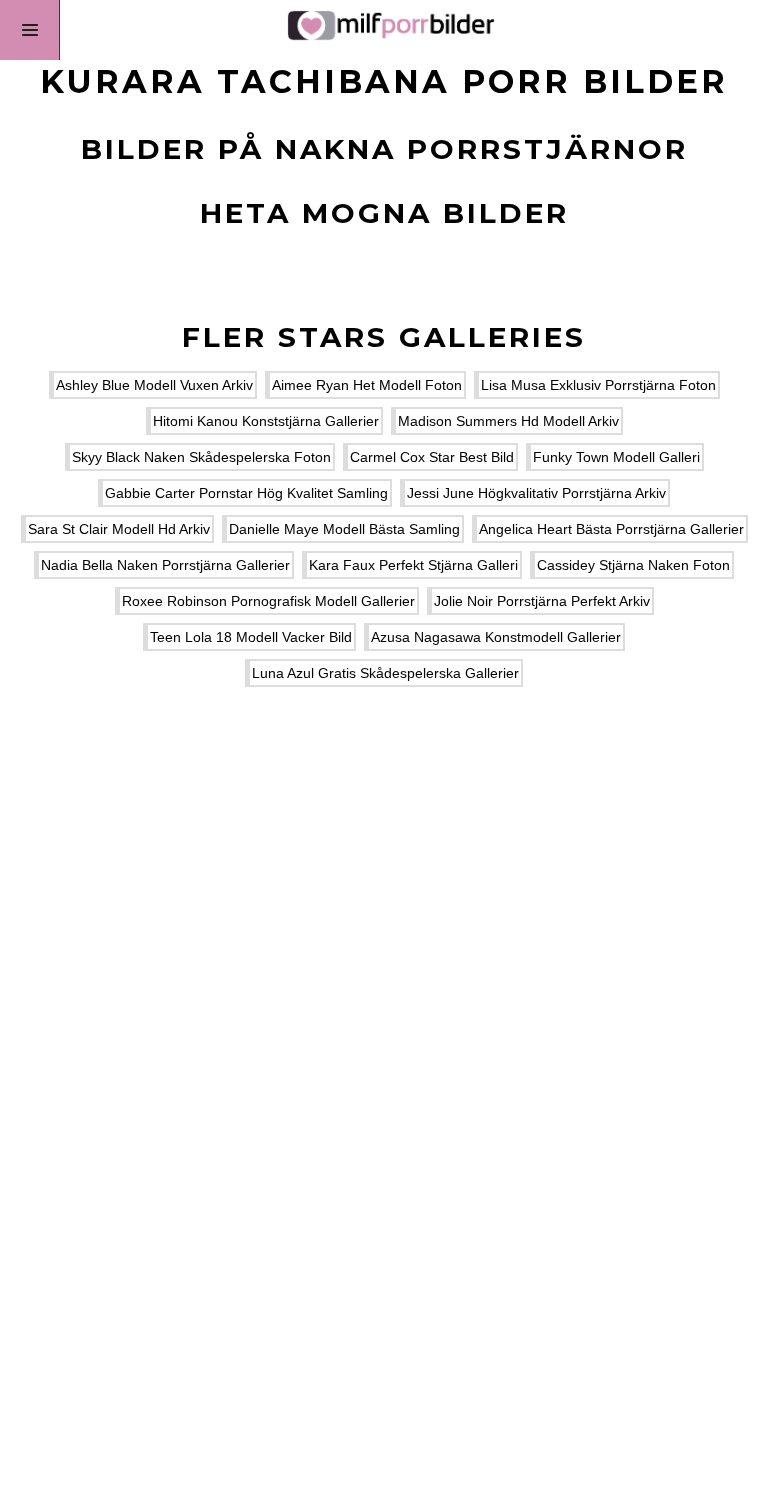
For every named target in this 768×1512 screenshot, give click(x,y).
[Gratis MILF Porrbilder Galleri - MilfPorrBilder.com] (384, 30)
